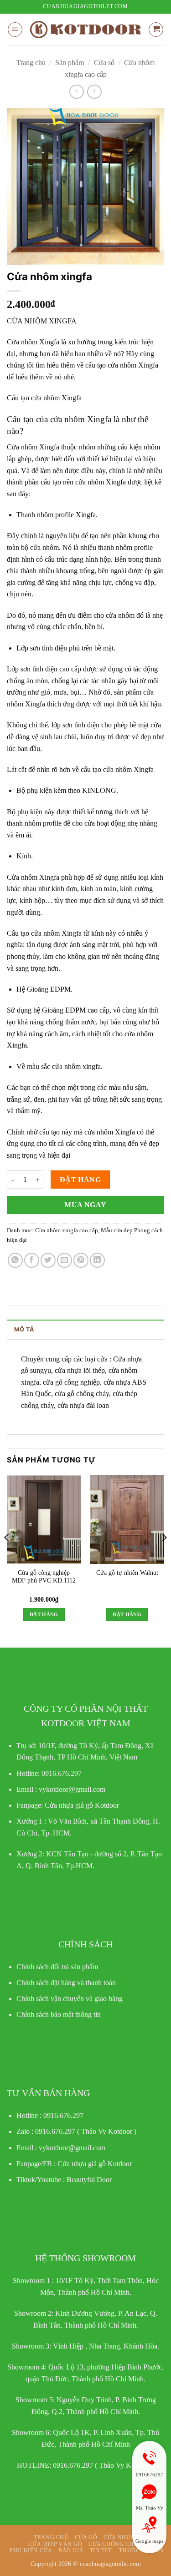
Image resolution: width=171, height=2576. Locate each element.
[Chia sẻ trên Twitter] (48, 1260)
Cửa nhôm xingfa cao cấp (67, 1230)
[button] (15, 30)
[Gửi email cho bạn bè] (65, 1260)
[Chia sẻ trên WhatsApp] (15, 1260)
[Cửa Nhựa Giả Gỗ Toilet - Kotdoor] (86, 30)
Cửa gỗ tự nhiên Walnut (127, 1573)
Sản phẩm (70, 63)
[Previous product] (94, 92)
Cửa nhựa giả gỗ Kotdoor (95, 2164)
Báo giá (71, 2551)
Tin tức (101, 2551)
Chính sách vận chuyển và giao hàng (70, 1999)
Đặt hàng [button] (44, 1614)
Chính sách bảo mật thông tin (59, 2014)
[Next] (164, 1556)
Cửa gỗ (86, 2537)
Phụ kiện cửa (31, 2551)
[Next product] (76, 92)
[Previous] (7, 1556)
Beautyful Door (89, 2180)
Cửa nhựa (119, 2537)
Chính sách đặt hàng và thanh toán (66, 1983)
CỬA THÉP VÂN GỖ (55, 2544)
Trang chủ (31, 63)
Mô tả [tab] (24, 1329)
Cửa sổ (104, 63)
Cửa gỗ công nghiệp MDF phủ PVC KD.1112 (44, 1577)
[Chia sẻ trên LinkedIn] (97, 1260)
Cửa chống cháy (116, 2544)
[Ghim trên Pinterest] (81, 1260)
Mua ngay (85, 1205)
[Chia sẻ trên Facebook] (32, 1260)
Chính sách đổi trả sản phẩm (57, 1967)
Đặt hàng (80, 1180)
